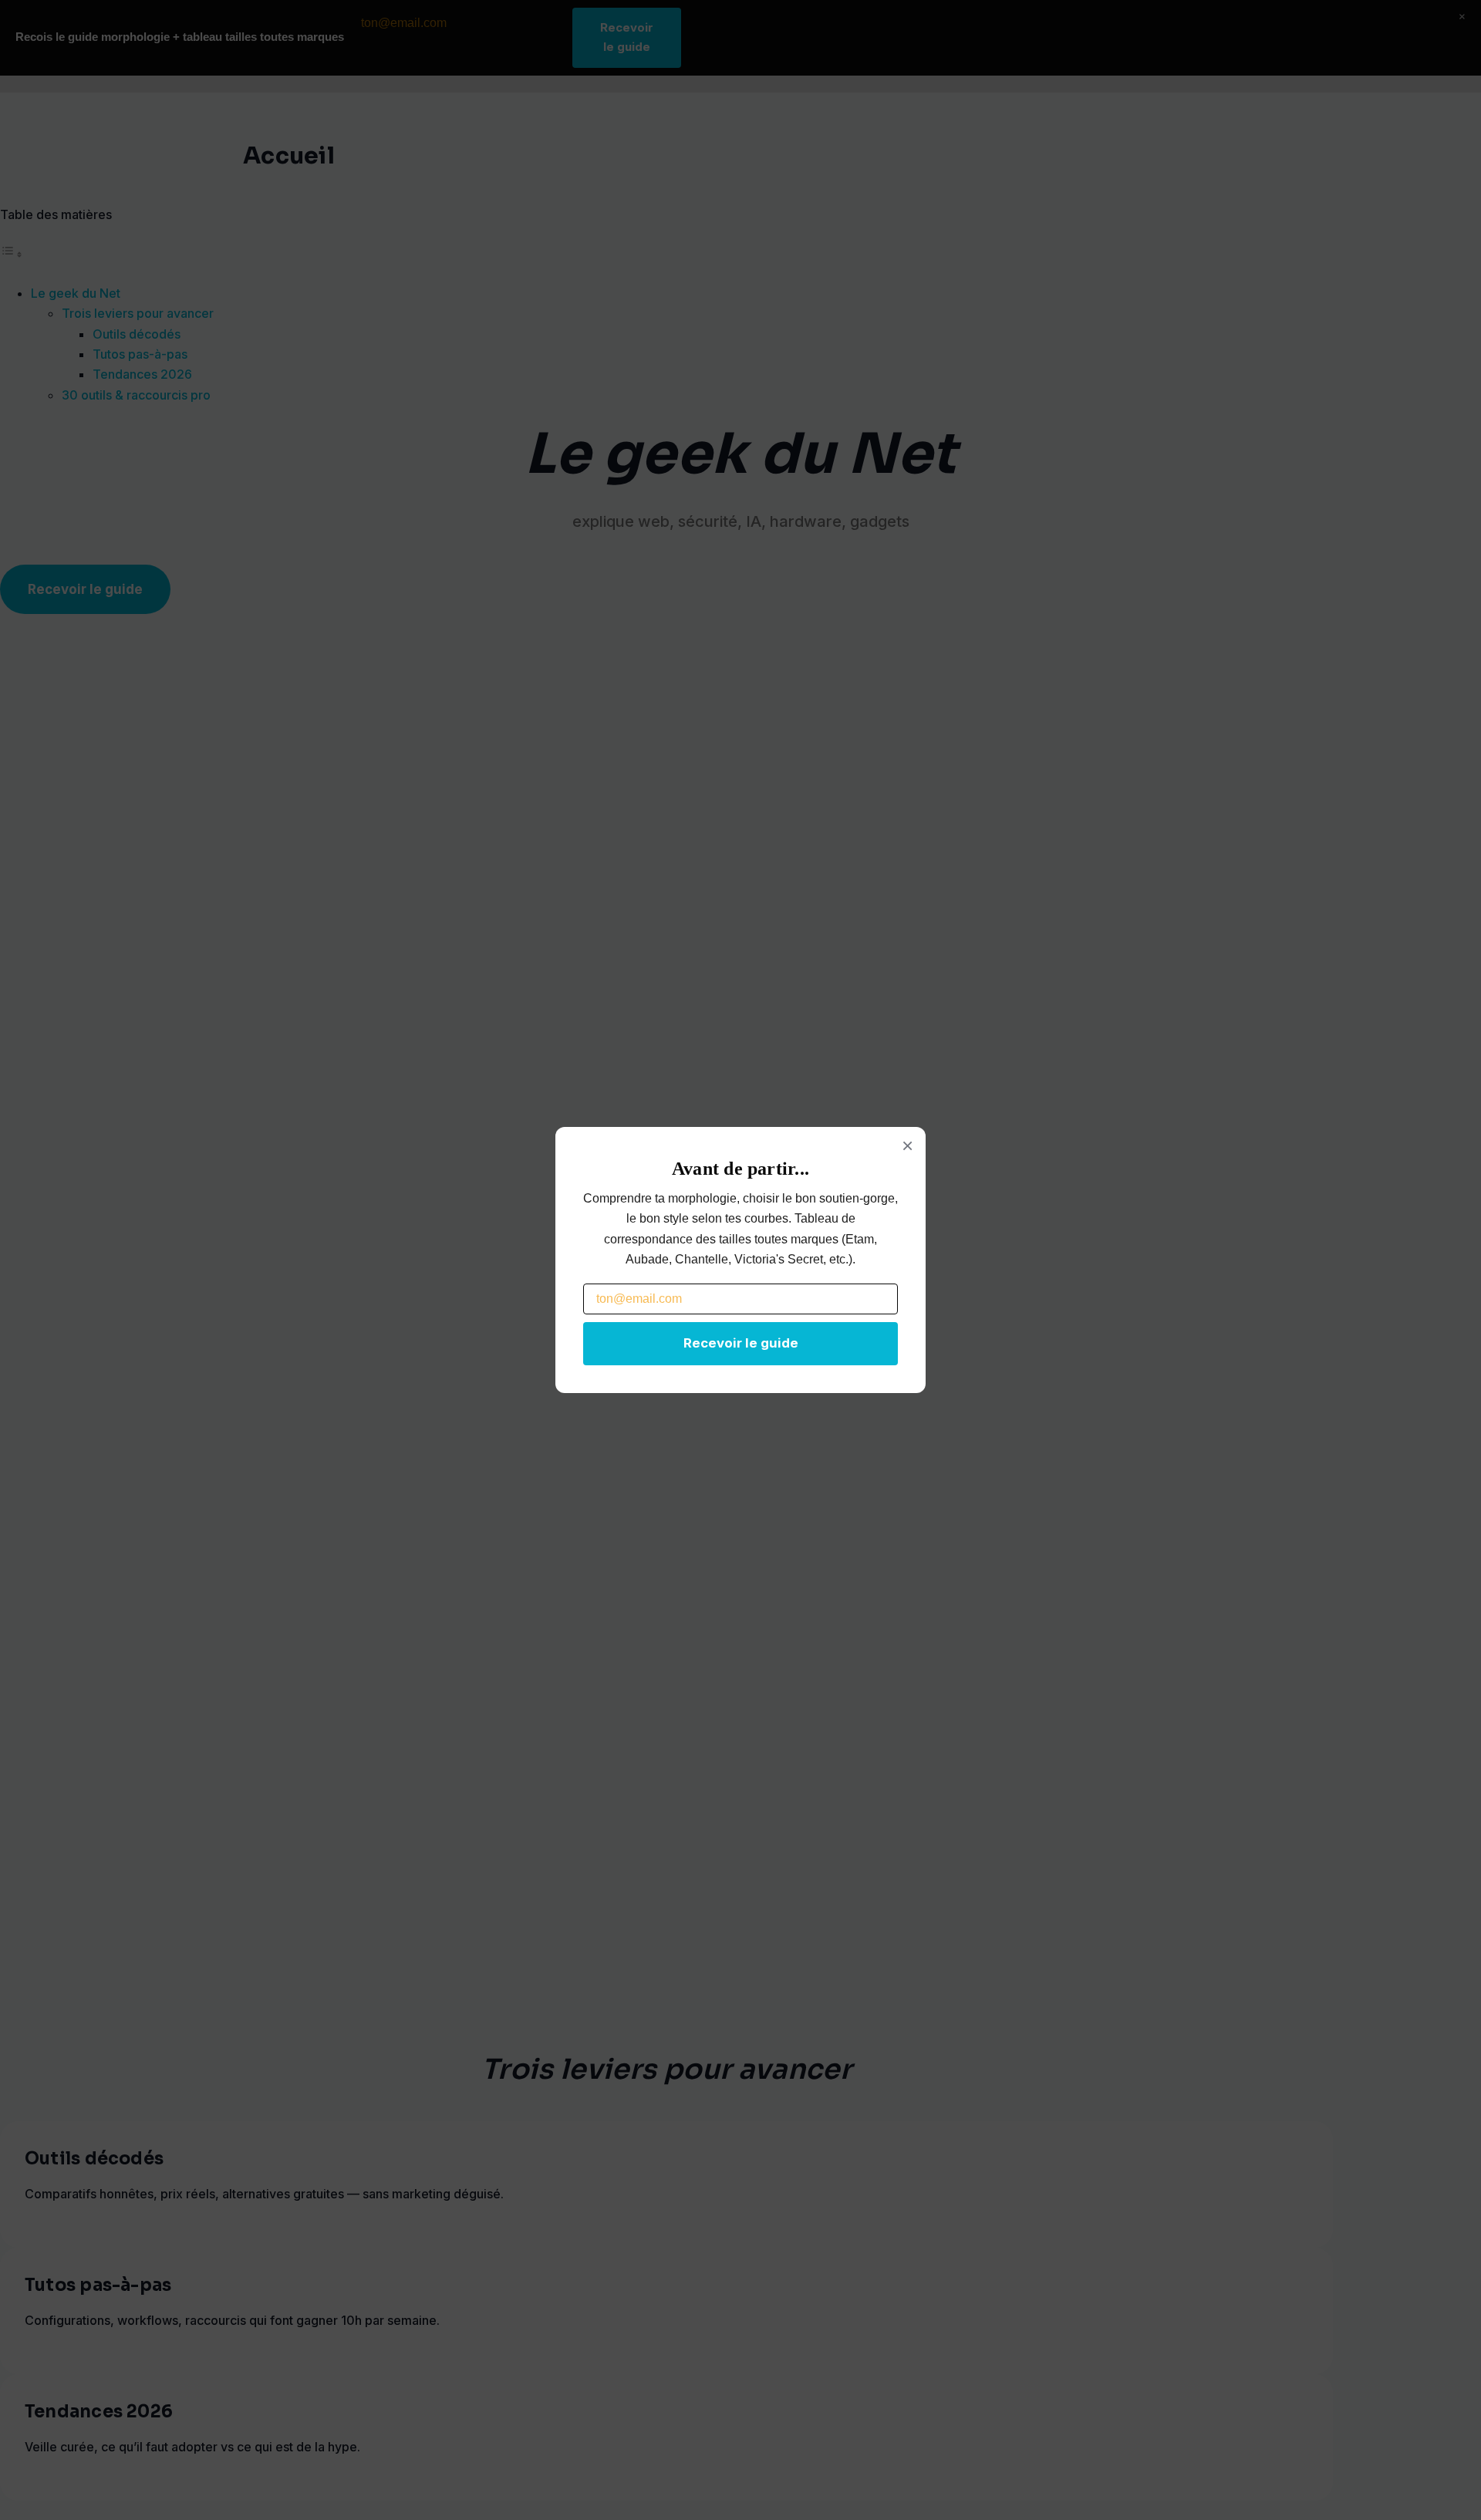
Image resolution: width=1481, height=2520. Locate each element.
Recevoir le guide (741, 1343)
